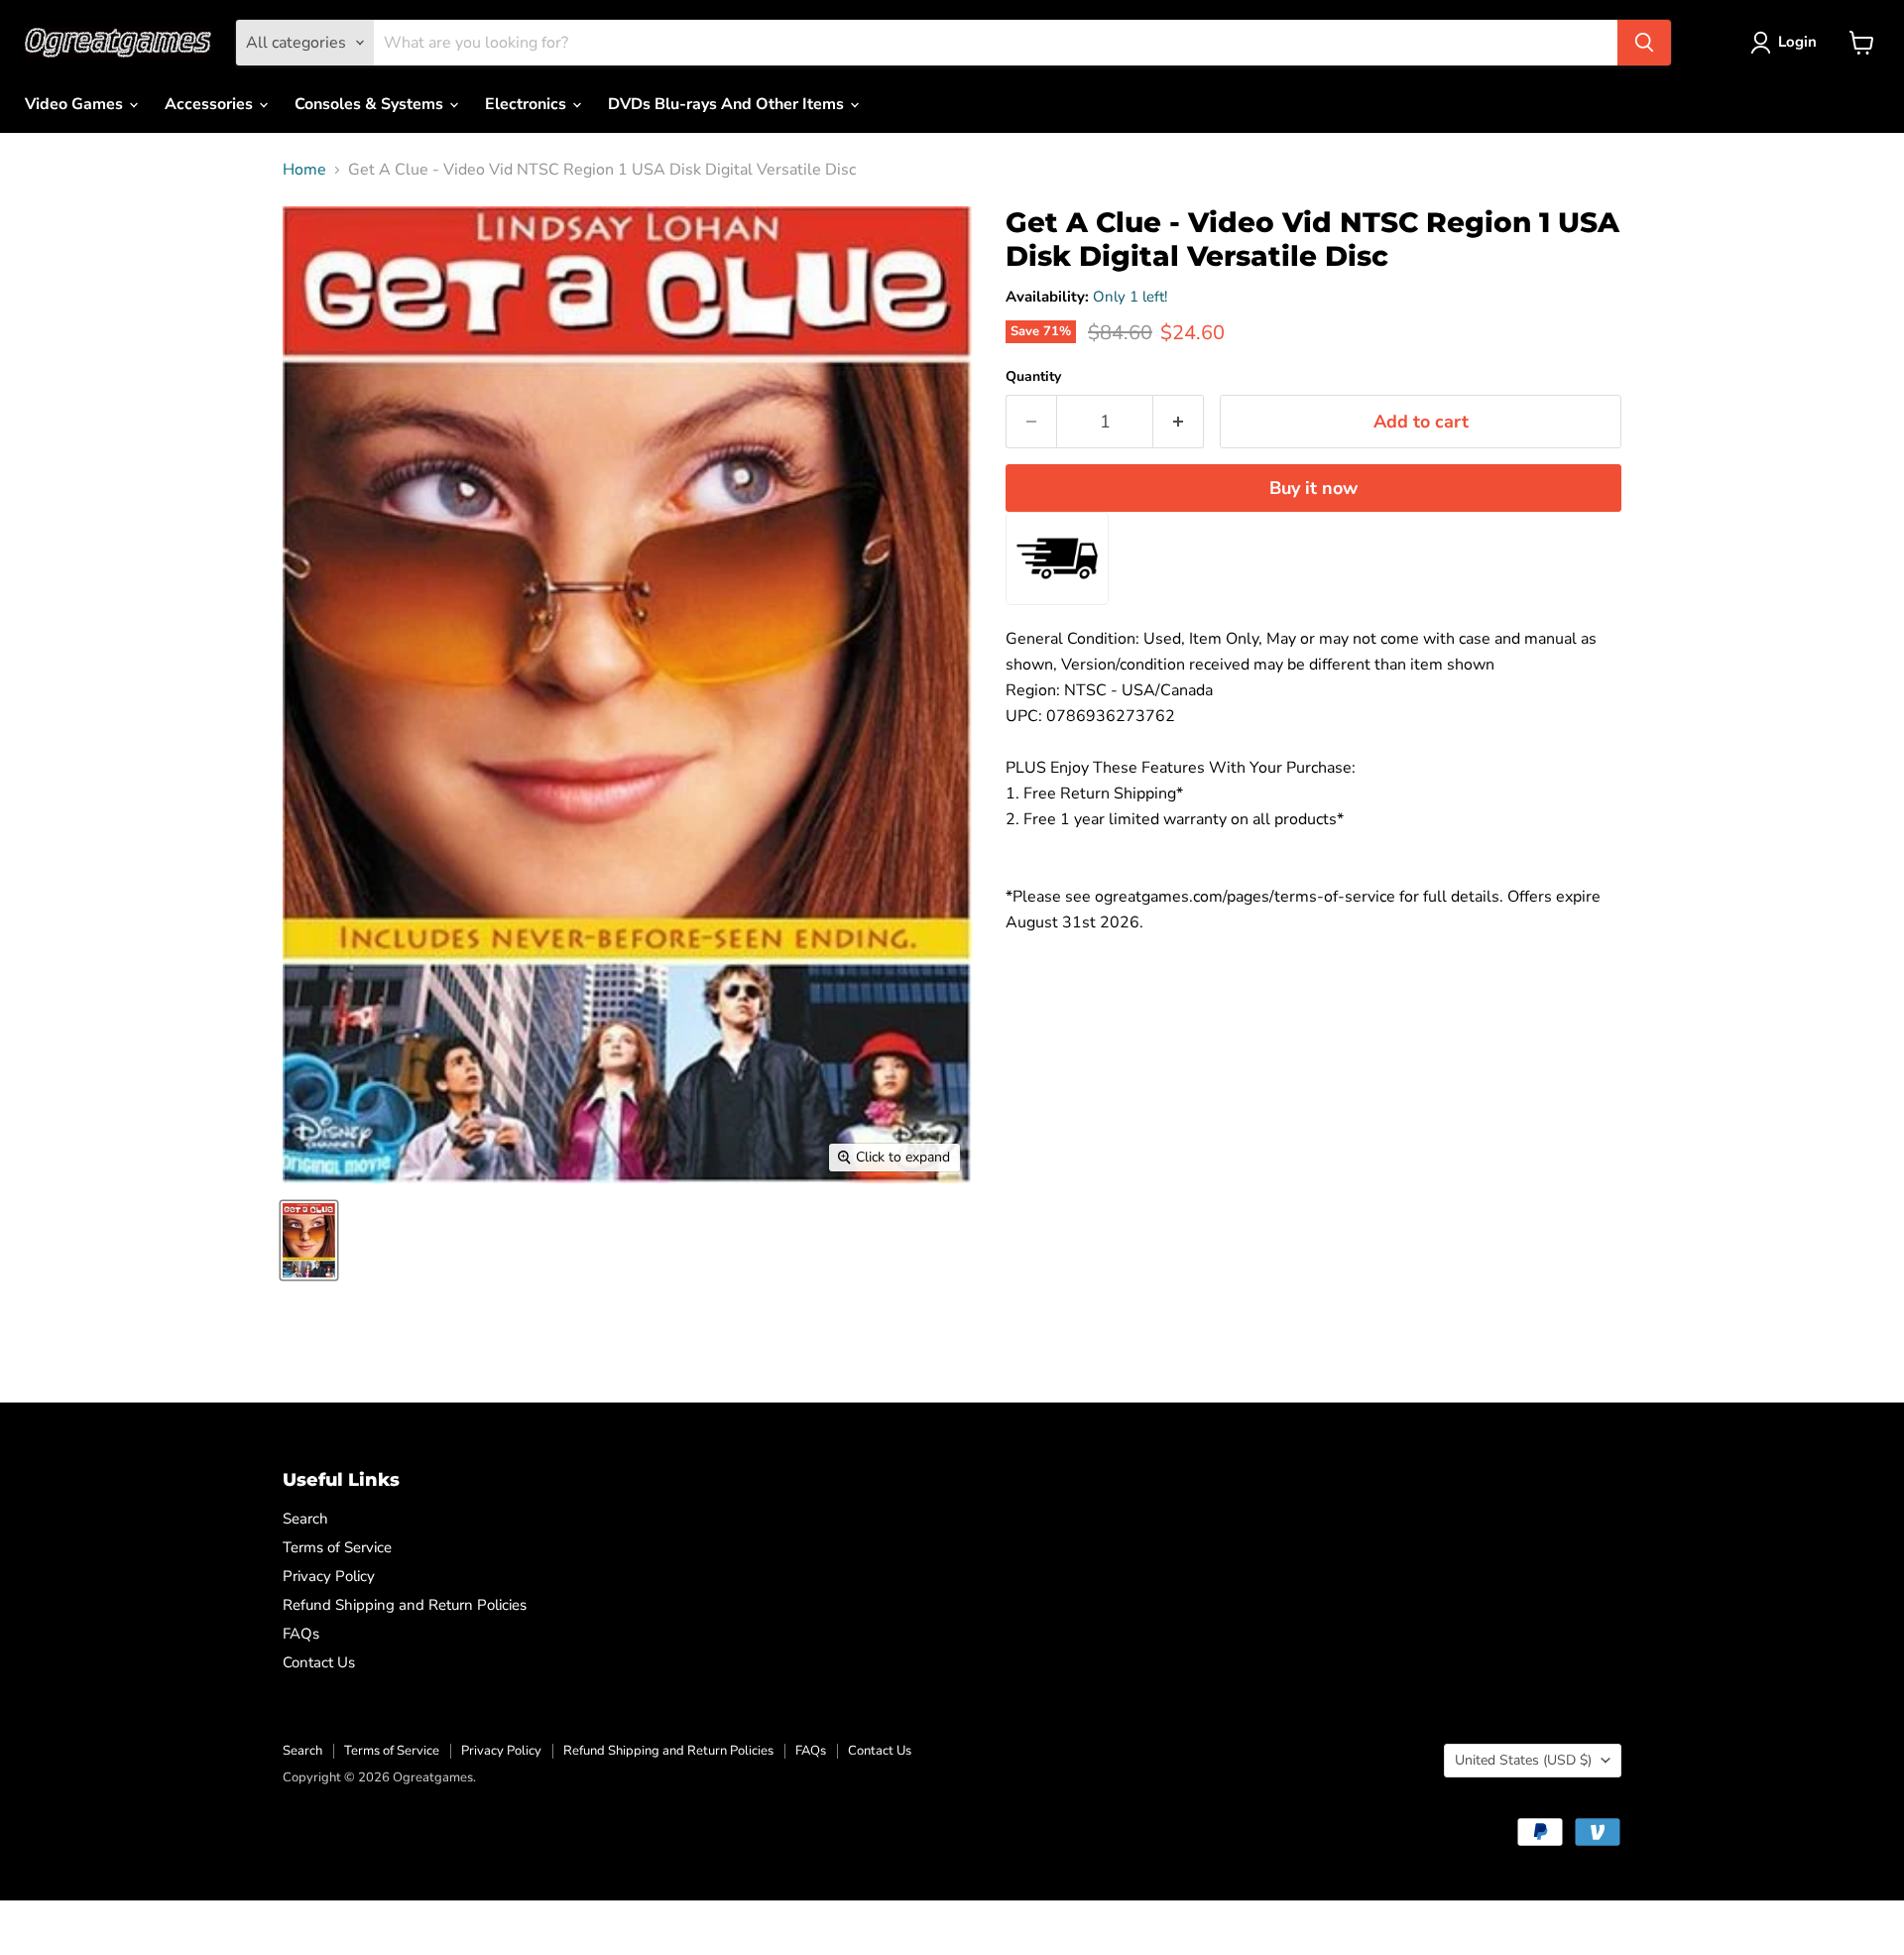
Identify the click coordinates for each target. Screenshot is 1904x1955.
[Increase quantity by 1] (1179, 422)
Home (304, 170)
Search (305, 1519)
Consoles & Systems (371, 104)
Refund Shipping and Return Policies (405, 1605)
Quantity (1033, 377)
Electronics (528, 104)
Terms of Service (337, 1547)
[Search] (1644, 43)
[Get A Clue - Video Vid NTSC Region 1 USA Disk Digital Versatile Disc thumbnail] (309, 1240)
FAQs (301, 1634)
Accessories (211, 104)
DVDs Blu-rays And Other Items (728, 104)
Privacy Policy (329, 1576)
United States (1523, 1760)
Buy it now (1313, 488)
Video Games (76, 104)
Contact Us (319, 1662)
